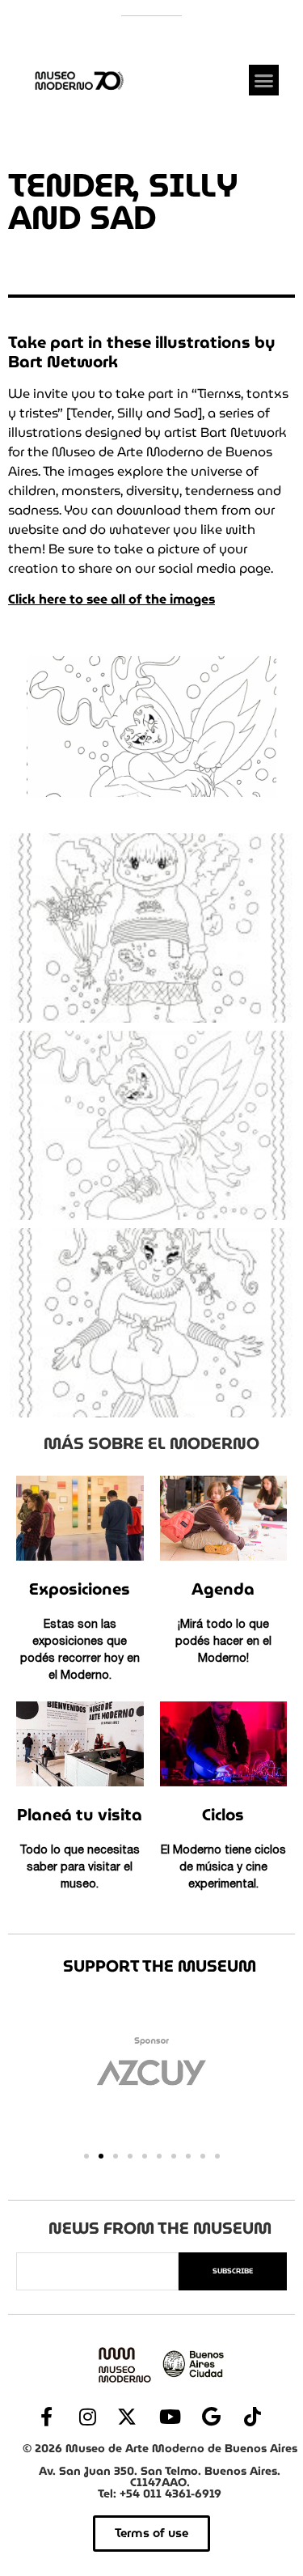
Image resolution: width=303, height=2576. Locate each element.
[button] (264, 80)
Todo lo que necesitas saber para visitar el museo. (80, 1868)
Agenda (223, 1589)
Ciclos (223, 1815)
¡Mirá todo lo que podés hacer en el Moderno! (223, 1642)
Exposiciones (80, 1589)
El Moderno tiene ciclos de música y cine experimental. (223, 1868)
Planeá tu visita (80, 1815)
